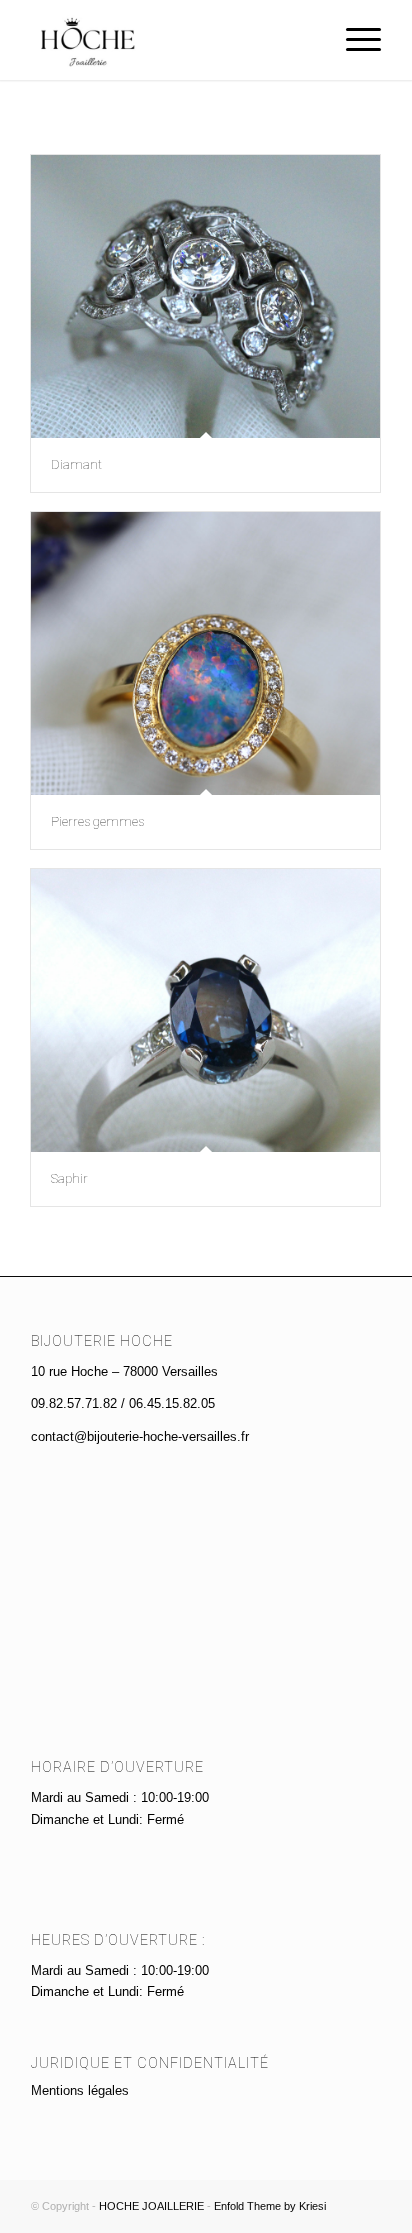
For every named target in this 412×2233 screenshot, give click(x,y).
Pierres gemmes (97, 821)
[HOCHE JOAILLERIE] (171, 40)
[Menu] (353, 40)
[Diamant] (205, 296)
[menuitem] (353, 40)
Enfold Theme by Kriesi (270, 2206)
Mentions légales (80, 2090)
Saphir (69, 1178)
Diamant (76, 464)
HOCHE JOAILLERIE (151, 2206)
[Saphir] (205, 1010)
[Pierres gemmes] (205, 653)
